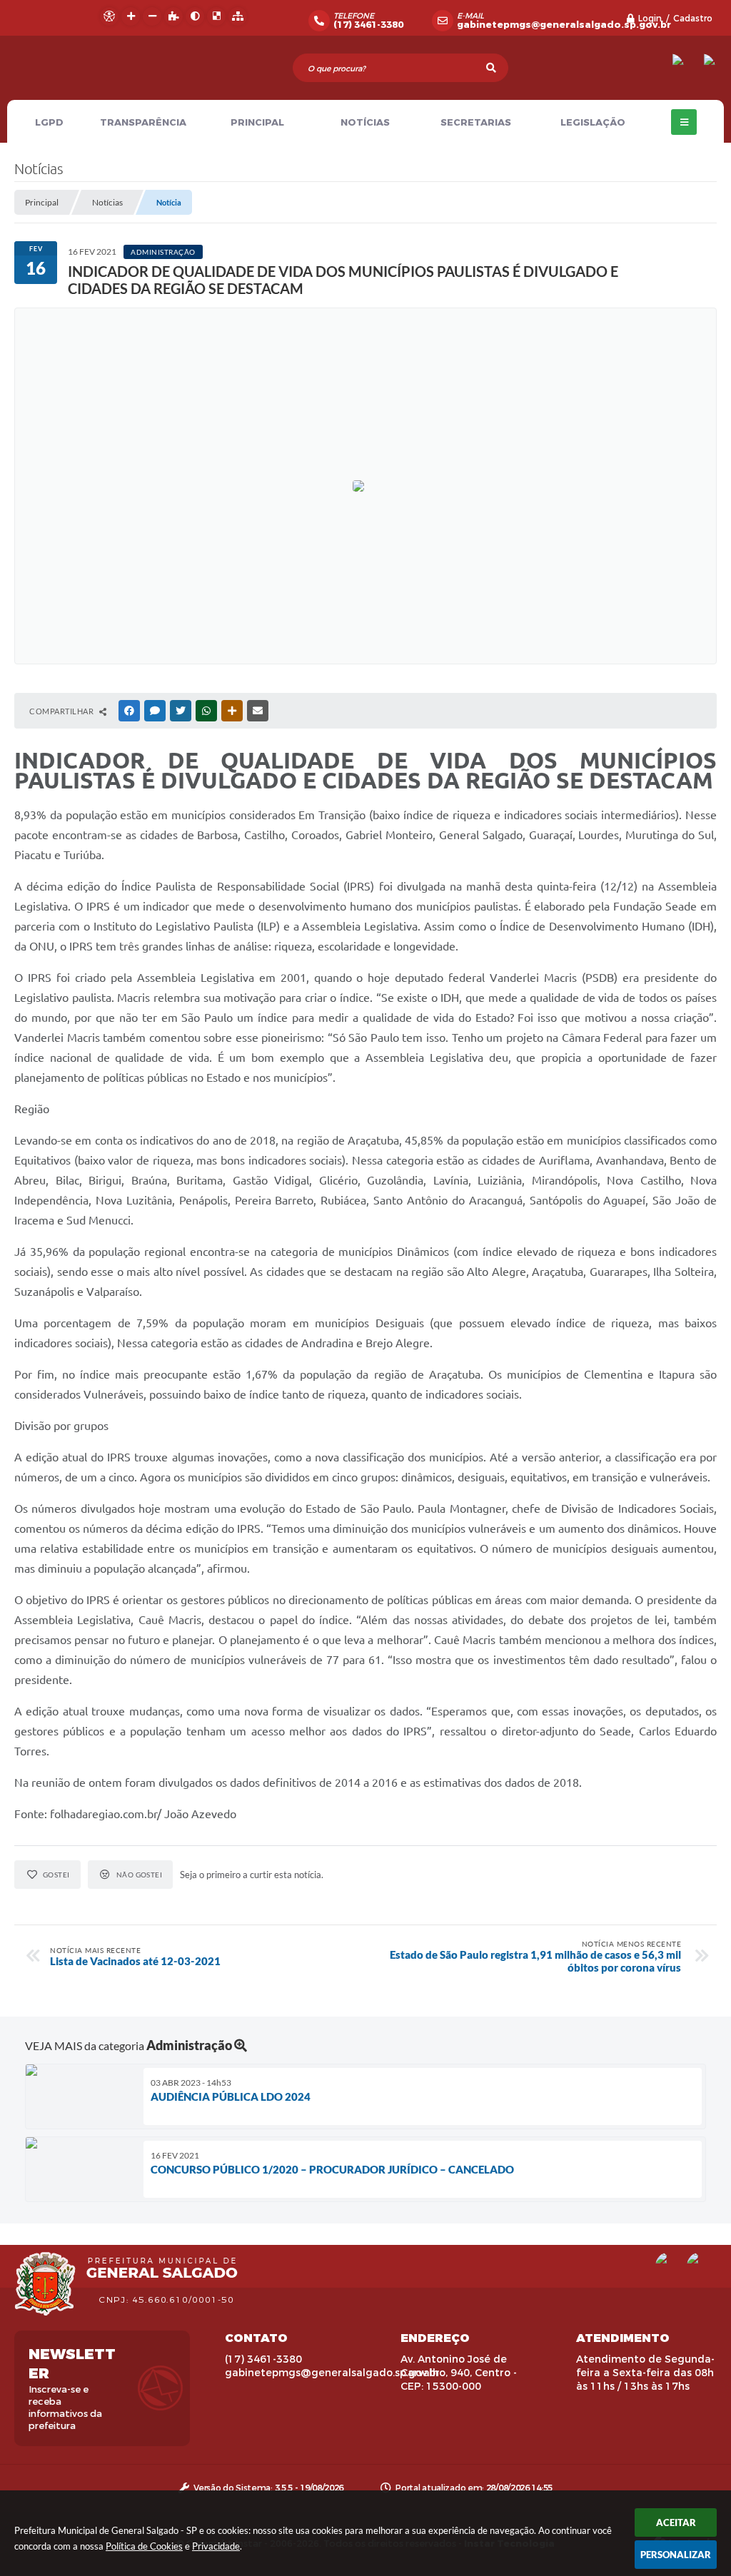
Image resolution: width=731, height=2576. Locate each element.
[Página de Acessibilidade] (109, 16)
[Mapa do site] (238, 16)
